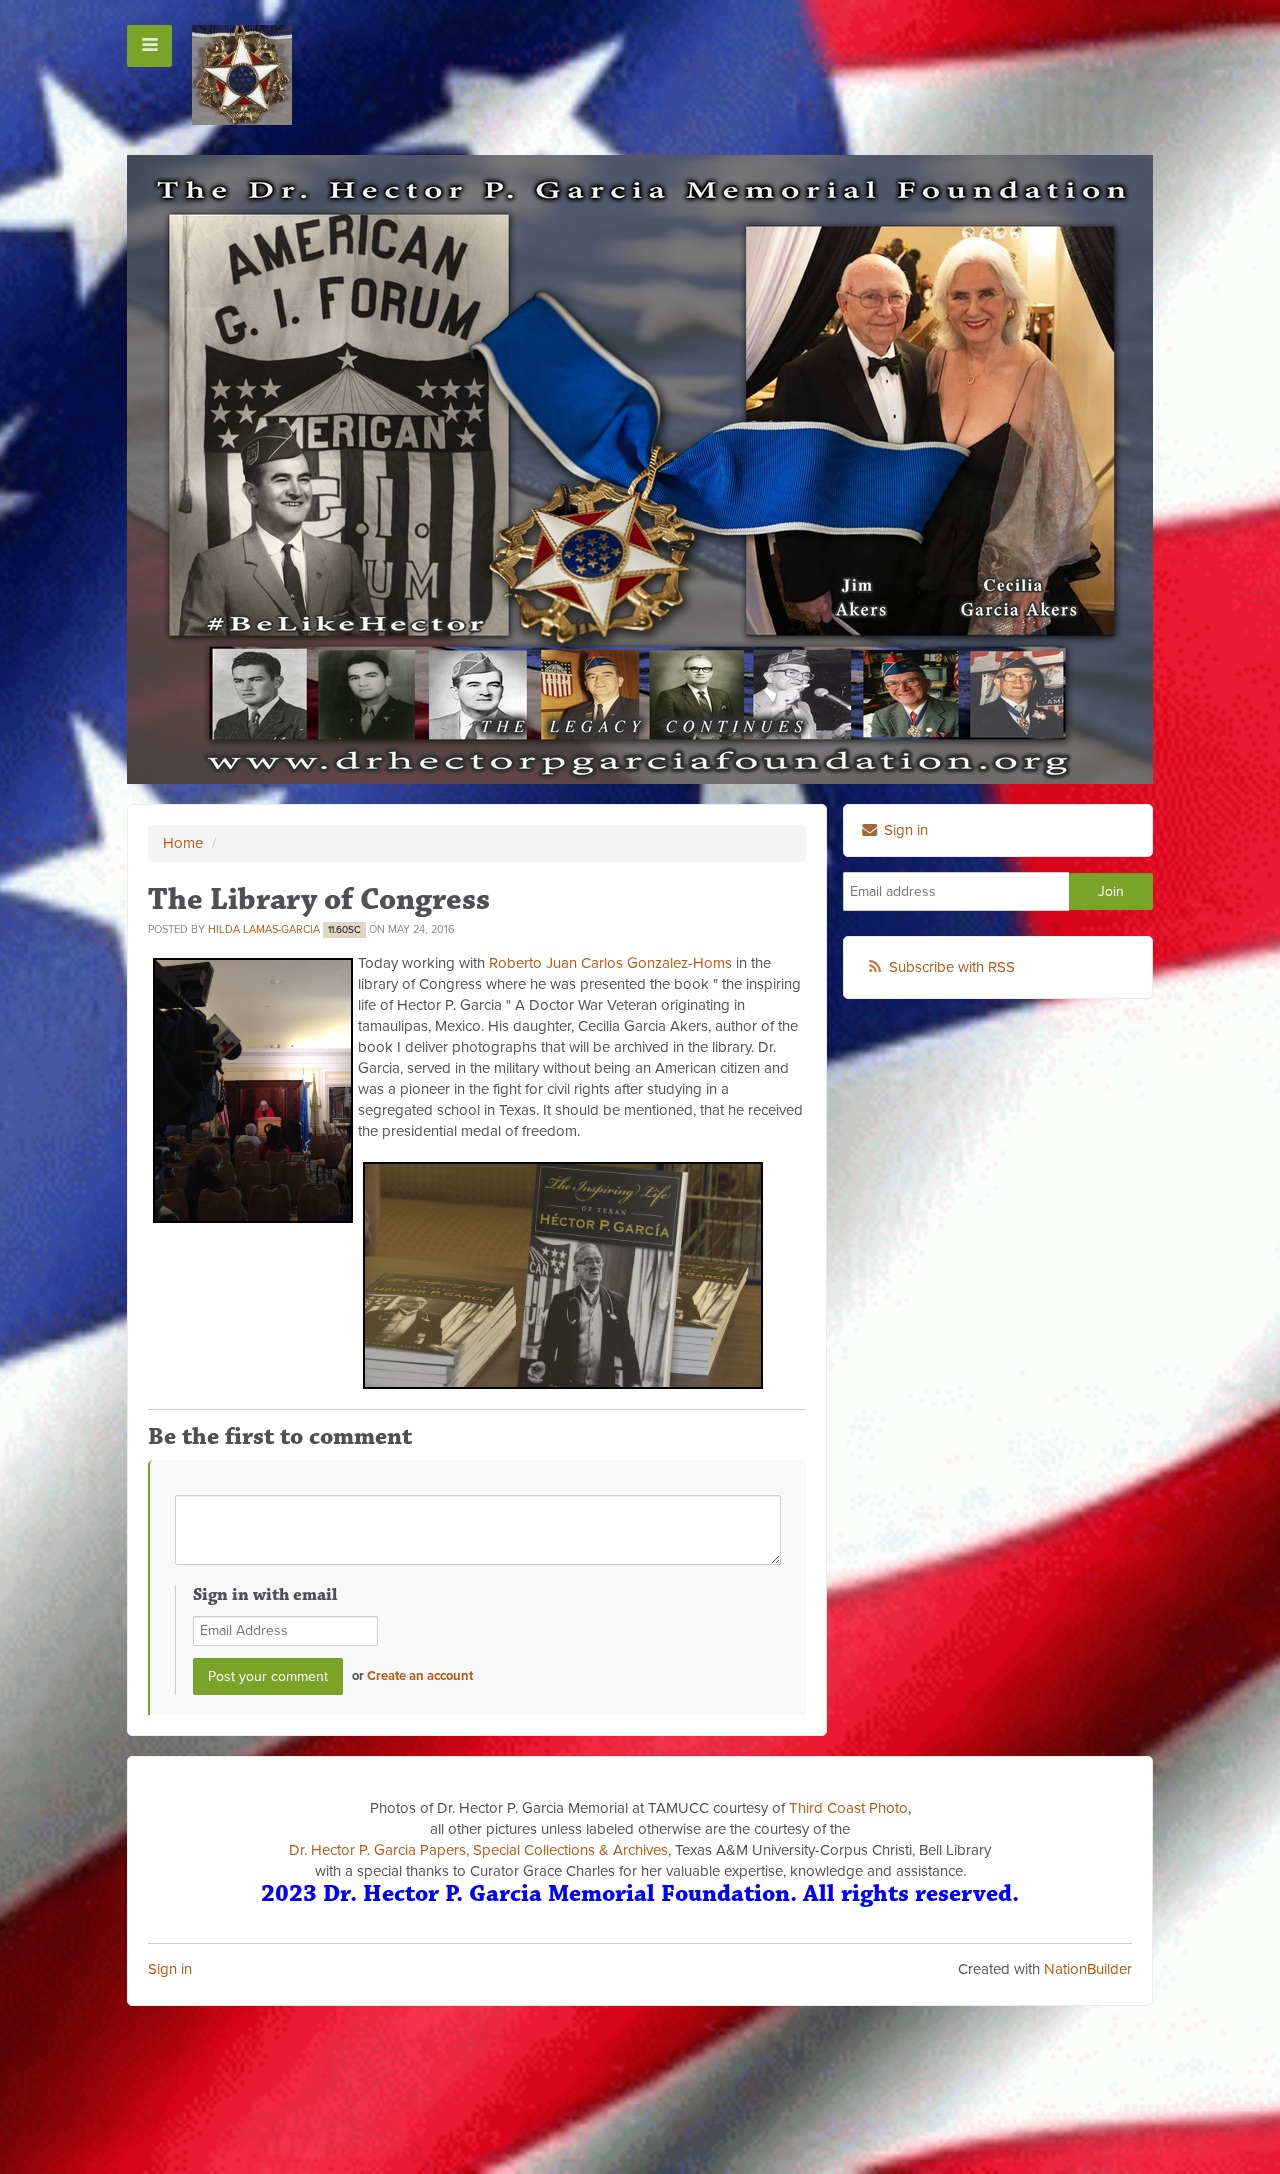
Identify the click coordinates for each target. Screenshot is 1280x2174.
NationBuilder (1088, 1969)
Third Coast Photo (848, 1808)
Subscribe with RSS (952, 967)
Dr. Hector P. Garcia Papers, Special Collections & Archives (478, 1850)
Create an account (420, 1676)
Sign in (170, 1969)
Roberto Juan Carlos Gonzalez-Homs (610, 963)
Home (183, 843)
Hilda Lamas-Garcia (264, 929)
